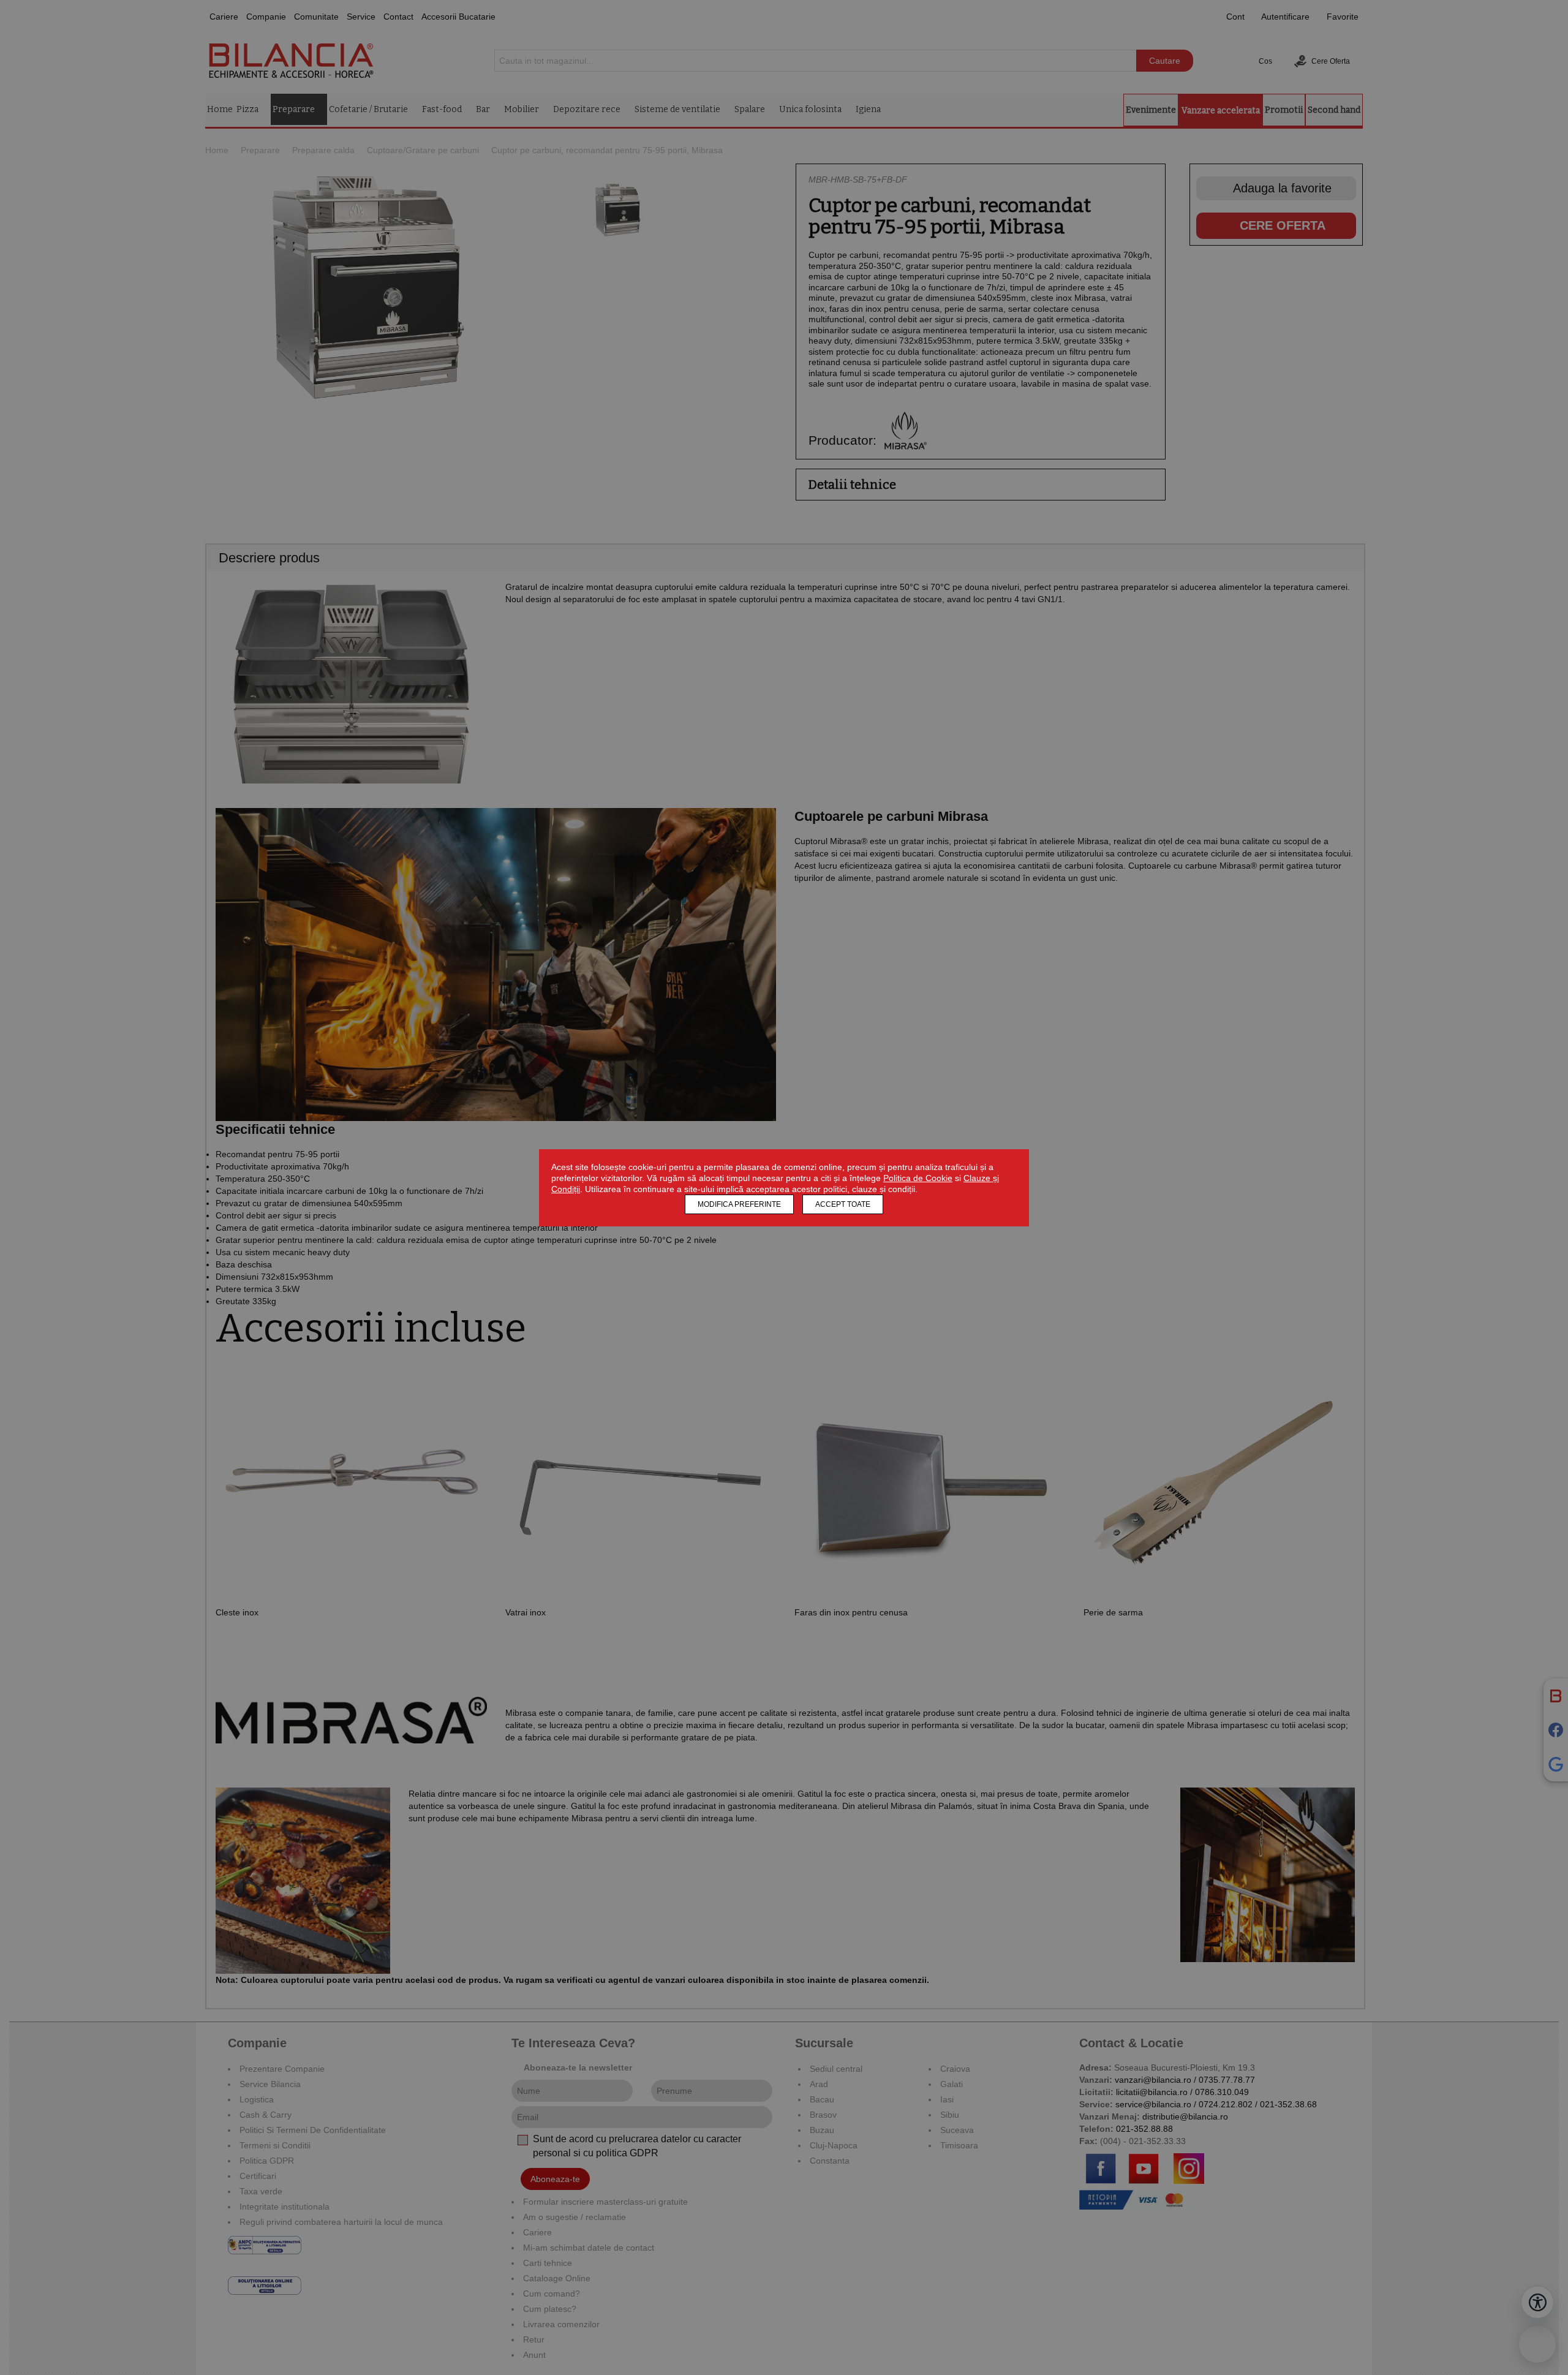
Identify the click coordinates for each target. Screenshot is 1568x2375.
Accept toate (843, 1204)
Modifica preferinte (739, 1204)
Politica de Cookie (918, 1178)
